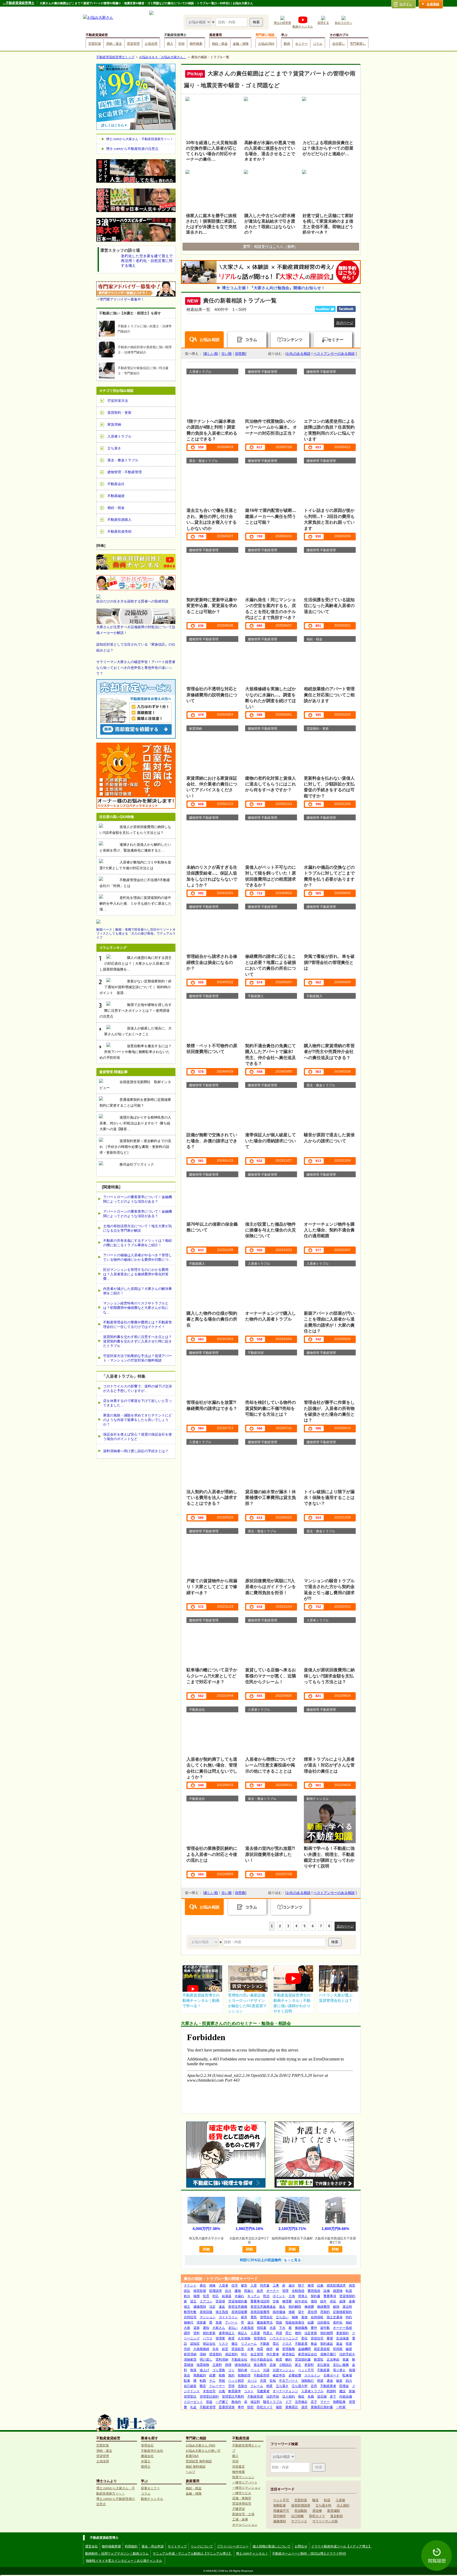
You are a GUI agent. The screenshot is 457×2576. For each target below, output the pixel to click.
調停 (187, 2333)
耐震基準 (235, 2391)
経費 (212, 2375)
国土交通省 (335, 2317)
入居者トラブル (312, 2391)
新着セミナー (150, 2488)
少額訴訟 (285, 2365)
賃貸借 (220, 2301)
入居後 (255, 2333)
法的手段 (273, 2396)
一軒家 (341, 2407)
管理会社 (266, 2317)
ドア (289, 2402)
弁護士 (146, 2461)
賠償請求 (216, 2291)
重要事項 (330, 2296)
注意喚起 (301, 2402)
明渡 (320, 2381)
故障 (342, 2301)
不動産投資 (255, 2396)
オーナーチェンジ (285, 2391)
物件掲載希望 (111, 2546)
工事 (276, 2285)
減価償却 (200, 2307)
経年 (323, 2301)
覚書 (346, 2359)
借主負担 (222, 2312)
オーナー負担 (342, 2328)
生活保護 (342, 2338)
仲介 (244, 2354)
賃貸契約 (216, 2354)
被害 (244, 2285)
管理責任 (260, 2338)
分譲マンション (284, 2370)
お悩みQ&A (266, 44)
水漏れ (239, 2296)
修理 (311, 2285)
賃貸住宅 (317, 2338)
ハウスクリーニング (284, 2338)
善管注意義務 (238, 2307)
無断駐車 (339, 2402)
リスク (223, 2344)
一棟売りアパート (245, 2482)
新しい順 (211, 354)
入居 (254, 2285)
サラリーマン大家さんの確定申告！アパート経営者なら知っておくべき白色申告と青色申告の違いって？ (136, 668)
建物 (238, 2291)
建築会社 (147, 2456)
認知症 (195, 2344)
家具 (244, 2317)
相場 (352, 2370)
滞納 (203, 2354)
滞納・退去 (114, 44)
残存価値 (279, 2312)
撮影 (279, 2407)
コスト (249, 2391)
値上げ (204, 2370)
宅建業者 (263, 2391)
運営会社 (92, 2546)
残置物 (338, 2291)
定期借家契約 (342, 2312)
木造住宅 (209, 2391)
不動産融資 (116, 496)
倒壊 (228, 2365)
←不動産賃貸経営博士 (19, 3)
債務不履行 (328, 2354)
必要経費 (295, 2375)
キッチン (254, 2296)
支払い (233, 2328)
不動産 (265, 2344)
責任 (203, 2285)
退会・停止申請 (153, 2546)
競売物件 (280, 2516)
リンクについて (202, 2546)
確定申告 (279, 2375)
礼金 (193, 2407)
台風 (222, 2391)
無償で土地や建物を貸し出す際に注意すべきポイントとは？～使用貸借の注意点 (136, 1011)
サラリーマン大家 (325, 2521)
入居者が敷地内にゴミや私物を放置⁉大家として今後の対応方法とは (135, 865)
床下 (333, 2396)
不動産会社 (239, 2359)
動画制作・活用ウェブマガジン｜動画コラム (117, 2554)
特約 (349, 2317)
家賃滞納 (190, 2354)
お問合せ (301, 2546)
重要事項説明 (260, 2301)
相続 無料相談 (196, 2467)
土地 (292, 2296)
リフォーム (249, 2344)
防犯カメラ (265, 2407)
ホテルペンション (245, 2525)
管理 (285, 2291)
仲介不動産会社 (262, 2359)
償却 (314, 2301)
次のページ (345, 323)
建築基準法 (265, 2322)
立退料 (217, 2365)
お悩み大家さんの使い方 (203, 2451)
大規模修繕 (201, 2349)
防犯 (250, 2407)
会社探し (339, 44)
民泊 (266, 2296)
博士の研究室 (282, 23)
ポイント (279, 2296)
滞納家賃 (190, 2359)
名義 (311, 2396)
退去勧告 (337, 2516)
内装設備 (346, 2396)
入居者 (223, 2285)
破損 (336, 2307)
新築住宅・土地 (243, 2514)
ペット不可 (306, 2370)
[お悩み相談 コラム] (204, 1942)
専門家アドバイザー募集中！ (122, 299)
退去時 (347, 2307)
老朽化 (338, 2322)
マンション (208, 2317)
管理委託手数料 (233, 2396)
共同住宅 (190, 2317)
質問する (323, 23)
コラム (318, 44)
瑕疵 (279, 2322)
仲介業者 (273, 2354)
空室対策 (95, 44)
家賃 (231, 2338)
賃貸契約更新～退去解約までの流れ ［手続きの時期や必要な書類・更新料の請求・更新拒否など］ (135, 1147)
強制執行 (308, 2381)
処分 (187, 2296)
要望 (330, 2338)
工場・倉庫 (240, 2519)
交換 (276, 2301)
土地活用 (151, 44)
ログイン (406, 4)
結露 (311, 2322)
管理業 (220, 2338)
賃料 (196, 2333)
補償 (196, 2296)
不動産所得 (262, 2375)
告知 (273, 2381)
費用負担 (314, 2291)
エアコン (206, 2301)
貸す (301, 2312)
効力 (349, 2381)
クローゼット (193, 2402)
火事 (250, 2349)
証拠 (320, 2285)
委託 (276, 2344)
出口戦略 (298, 2516)
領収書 (262, 2328)
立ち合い (282, 2317)
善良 (187, 2375)
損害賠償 (200, 2291)
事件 (241, 2407)
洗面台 (243, 2386)
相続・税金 (220, 44)
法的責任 (323, 2322)
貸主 (193, 2301)
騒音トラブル (273, 2402)
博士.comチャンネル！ (252, 2554)
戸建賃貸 (239, 2509)
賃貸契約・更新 (119, 413)
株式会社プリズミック (137, 1164)
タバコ (252, 2381)
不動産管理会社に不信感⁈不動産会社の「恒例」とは (135, 883)
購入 (170, 44)
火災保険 (244, 2338)
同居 (279, 2333)
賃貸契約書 (303, 2359)
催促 (301, 2396)
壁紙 (222, 2381)
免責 (219, 2322)
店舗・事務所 (242, 2498)
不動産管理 (208, 2407)
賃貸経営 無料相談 (199, 2461)
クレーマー (217, 2386)
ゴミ (231, 2370)
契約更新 (209, 2333)
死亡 (289, 2333)
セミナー (301, 44)
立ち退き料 (300, 2386)
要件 (314, 2328)
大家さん (219, 2328)
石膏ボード (331, 2375)
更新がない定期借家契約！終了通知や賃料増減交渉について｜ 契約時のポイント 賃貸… (136, 987)
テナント (190, 2285)
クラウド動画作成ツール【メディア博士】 (341, 2546)
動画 (287, 44)
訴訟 (187, 2291)
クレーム (257, 2386)
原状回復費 (239, 2312)
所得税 (338, 2349)
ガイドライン (228, 2317)
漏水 (292, 2285)
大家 (187, 2328)
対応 (216, 2296)
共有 (216, 2349)
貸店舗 (322, 2396)
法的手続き (347, 2354)
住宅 (235, 2285)
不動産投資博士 (175, 35)
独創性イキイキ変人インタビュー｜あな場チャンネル (124, 2561)
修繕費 (309, 2307)
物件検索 (196, 44)
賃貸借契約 (347, 2296)
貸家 (196, 2328)
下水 (282, 2328)
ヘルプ (190, 2472)
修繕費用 (323, 2307)
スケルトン (312, 2375)
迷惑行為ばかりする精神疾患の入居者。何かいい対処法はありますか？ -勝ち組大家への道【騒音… (135, 1123)
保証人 (243, 2333)
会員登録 (433, 4)
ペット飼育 (236, 2381)
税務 (222, 2375)
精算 (269, 2386)
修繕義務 (301, 2328)
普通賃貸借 (227, 2407)
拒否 (206, 2296)
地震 (260, 2349)
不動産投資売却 (119, 532)
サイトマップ (177, 2546)
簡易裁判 (200, 2375)
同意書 (265, 2285)
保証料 (255, 2402)
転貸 (349, 2291)
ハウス (208, 2338)
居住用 (312, 2312)
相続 (349, 2322)
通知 (206, 2328)
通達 (330, 2381)
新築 (352, 2391)
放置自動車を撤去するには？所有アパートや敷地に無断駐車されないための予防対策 (136, 1052)
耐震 (279, 2359)
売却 (181, 44)
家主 (298, 2365)
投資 (349, 2344)
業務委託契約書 (322, 2407)
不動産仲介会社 (152, 2451)
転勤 (203, 2381)
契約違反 (327, 2344)
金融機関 (304, 2349)
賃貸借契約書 (238, 2301)
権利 (298, 2333)
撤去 (235, 2344)
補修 (295, 2317)
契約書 (316, 2296)
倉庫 (352, 2301)
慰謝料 (331, 2391)
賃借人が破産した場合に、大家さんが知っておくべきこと (138, 1031)
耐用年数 (190, 2312)
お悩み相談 (210, 340)
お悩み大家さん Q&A (200, 2445)
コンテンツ (293, 340)
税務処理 (244, 2375)
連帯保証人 (227, 2333)
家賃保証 (289, 2354)
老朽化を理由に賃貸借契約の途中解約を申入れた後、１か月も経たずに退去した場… (136, 903)
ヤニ (212, 2381)
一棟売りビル (242, 2493)
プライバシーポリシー (233, 2546)
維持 (269, 2349)
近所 (314, 2386)
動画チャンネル (303, 26)
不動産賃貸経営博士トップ (115, 57)
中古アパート (289, 2381)
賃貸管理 (133, 44)
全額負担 (298, 2291)
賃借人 (303, 2296)
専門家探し (358, 44)
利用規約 (131, 2546)
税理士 (146, 2467)
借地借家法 (243, 2365)
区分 (228, 2291)
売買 (263, 2381)
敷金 (314, 2344)
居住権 (317, 2511)
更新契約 (342, 2333)
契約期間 (327, 2333)
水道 (273, 2328)
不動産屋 (301, 2344)
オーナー (273, 2291)
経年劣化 (301, 2301)
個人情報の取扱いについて (272, 2546)
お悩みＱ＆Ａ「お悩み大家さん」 (163, 57)
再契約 (325, 2312)
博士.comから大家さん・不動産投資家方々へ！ (140, 139)
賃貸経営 (238, 2349)
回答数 (240, 354)
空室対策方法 (118, 401)
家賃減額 (333, 2511)
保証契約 (231, 2354)
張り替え (339, 2370)
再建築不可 (281, 2511)
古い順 (227, 354)
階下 (301, 2285)
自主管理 (257, 2354)
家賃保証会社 (308, 2354)
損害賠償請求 (336, 2285)
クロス (287, 2344)
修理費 (287, 2301)
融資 (349, 2349)
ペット (255, 2370)
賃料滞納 (222, 2359)
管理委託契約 (209, 2396)
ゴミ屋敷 (219, 2370)
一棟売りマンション (246, 2488)
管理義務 (289, 2349)
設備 (327, 2291)
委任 (304, 2338)
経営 (225, 2349)
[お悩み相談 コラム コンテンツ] (199, 22)
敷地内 (236, 2402)
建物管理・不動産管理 (125, 472)
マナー (325, 2402)
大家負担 (247, 2328)
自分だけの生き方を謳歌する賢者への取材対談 (132, 601)
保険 (212, 2285)
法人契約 (289, 2396)
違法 (250, 2322)
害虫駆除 (301, 2511)
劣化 (333, 2301)
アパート (231, 2322)
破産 (339, 2381)
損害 (352, 2285)
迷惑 (304, 2407)
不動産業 (323, 2370)
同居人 (268, 2333)
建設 (342, 2391)
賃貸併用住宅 (242, 2504)
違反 (222, 2307)
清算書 (201, 2322)
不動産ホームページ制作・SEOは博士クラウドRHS (309, 2554)
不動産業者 (328, 2386)
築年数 (325, 2328)
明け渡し (206, 2359)
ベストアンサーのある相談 (334, 354)
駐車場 (347, 2375)
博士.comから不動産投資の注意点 (132, 149)
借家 (292, 2312)
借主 (187, 2307)
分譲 (266, 2370)
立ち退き (282, 2386)
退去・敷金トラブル (123, 460)
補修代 (189, 2322)
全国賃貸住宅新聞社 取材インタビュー (135, 1085)
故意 (260, 2291)
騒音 (203, 2386)
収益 (209, 2402)
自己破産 (190, 2386)
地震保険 (203, 2365)
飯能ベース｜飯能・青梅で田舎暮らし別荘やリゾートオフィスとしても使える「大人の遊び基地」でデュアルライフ (136, 933)
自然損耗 (317, 2317)
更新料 (309, 2365)
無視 (193, 2370)
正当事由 (333, 2359)
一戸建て (222, 2402)
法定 (212, 2307)
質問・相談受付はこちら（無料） (271, 247)
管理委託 (190, 2396)
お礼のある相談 (298, 354)
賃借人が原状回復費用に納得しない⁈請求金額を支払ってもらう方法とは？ (135, 830)
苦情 (231, 2386)
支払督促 (323, 2365)
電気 (254, 2317)
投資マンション (243, 2477)
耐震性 (319, 2359)
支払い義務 (341, 2365)
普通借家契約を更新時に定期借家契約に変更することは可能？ (135, 1103)
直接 (304, 2317)
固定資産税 (322, 2349)
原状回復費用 (260, 2312)
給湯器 (227, 2296)
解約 (289, 2359)
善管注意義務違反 (263, 2307)
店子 (314, 2402)
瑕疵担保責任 (295, 2322)
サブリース (299, 2521)
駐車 (187, 2381)
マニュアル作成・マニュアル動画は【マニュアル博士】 (192, 2554)
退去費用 (260, 2365)
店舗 (273, 2365)
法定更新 (311, 2333)
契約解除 (295, 2307)
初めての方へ (344, 23)
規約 (231, 2375)
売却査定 (239, 2467)
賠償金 (344, 2386)
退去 (282, 2307)
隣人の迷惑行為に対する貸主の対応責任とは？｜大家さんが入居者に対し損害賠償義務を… (136, 963)
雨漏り (249, 2291)
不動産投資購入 (119, 520)
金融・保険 (241, 44)
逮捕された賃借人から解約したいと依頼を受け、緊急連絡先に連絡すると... (135, 847)
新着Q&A (192, 2456)
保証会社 (209, 2344)
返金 (339, 2344)
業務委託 (292, 2407)
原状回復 (206, 2312)
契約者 (243, 2370)
